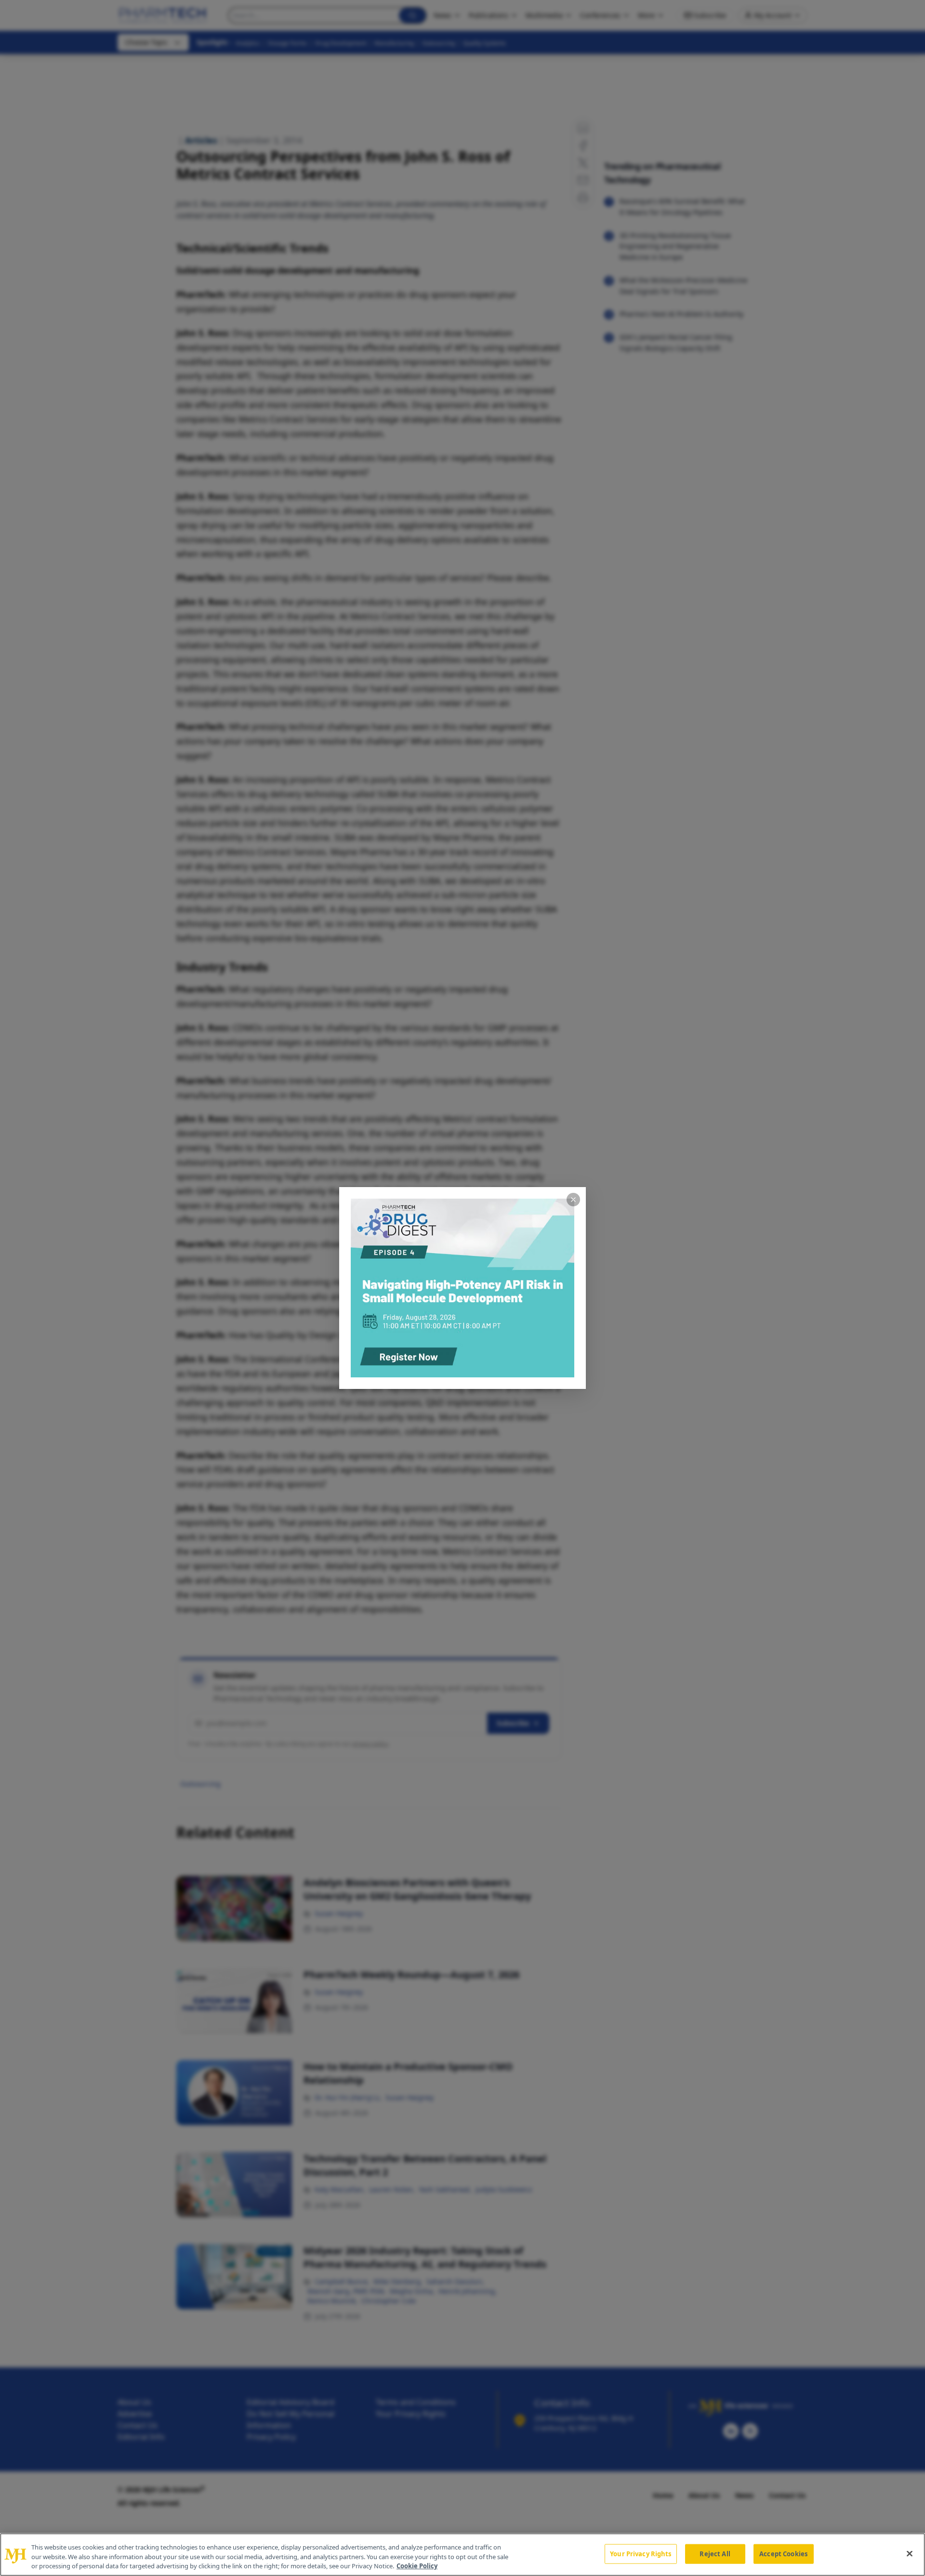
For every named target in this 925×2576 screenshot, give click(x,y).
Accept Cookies (783, 2553)
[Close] (910, 2553)
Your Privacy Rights (641, 2553)
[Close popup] (573, 1200)
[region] (462, 2555)
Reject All (715, 2553)
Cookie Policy (417, 2566)
